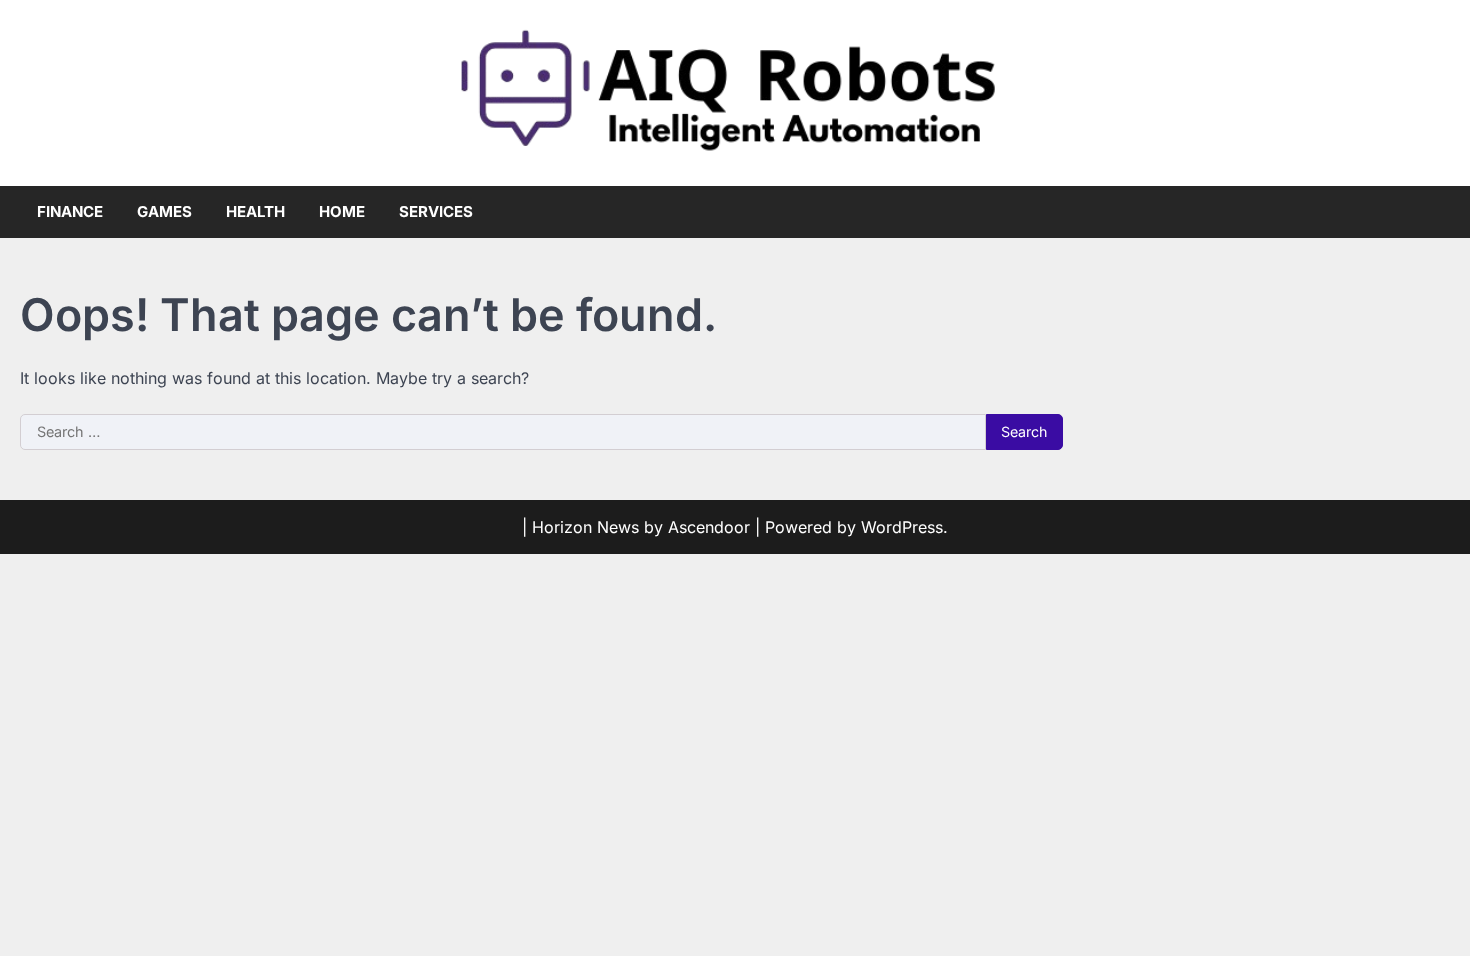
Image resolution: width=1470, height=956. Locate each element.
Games (164, 211)
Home (342, 211)
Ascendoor (709, 527)
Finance (70, 211)
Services (436, 211)
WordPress (902, 527)
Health (255, 211)
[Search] (1435, 212)
